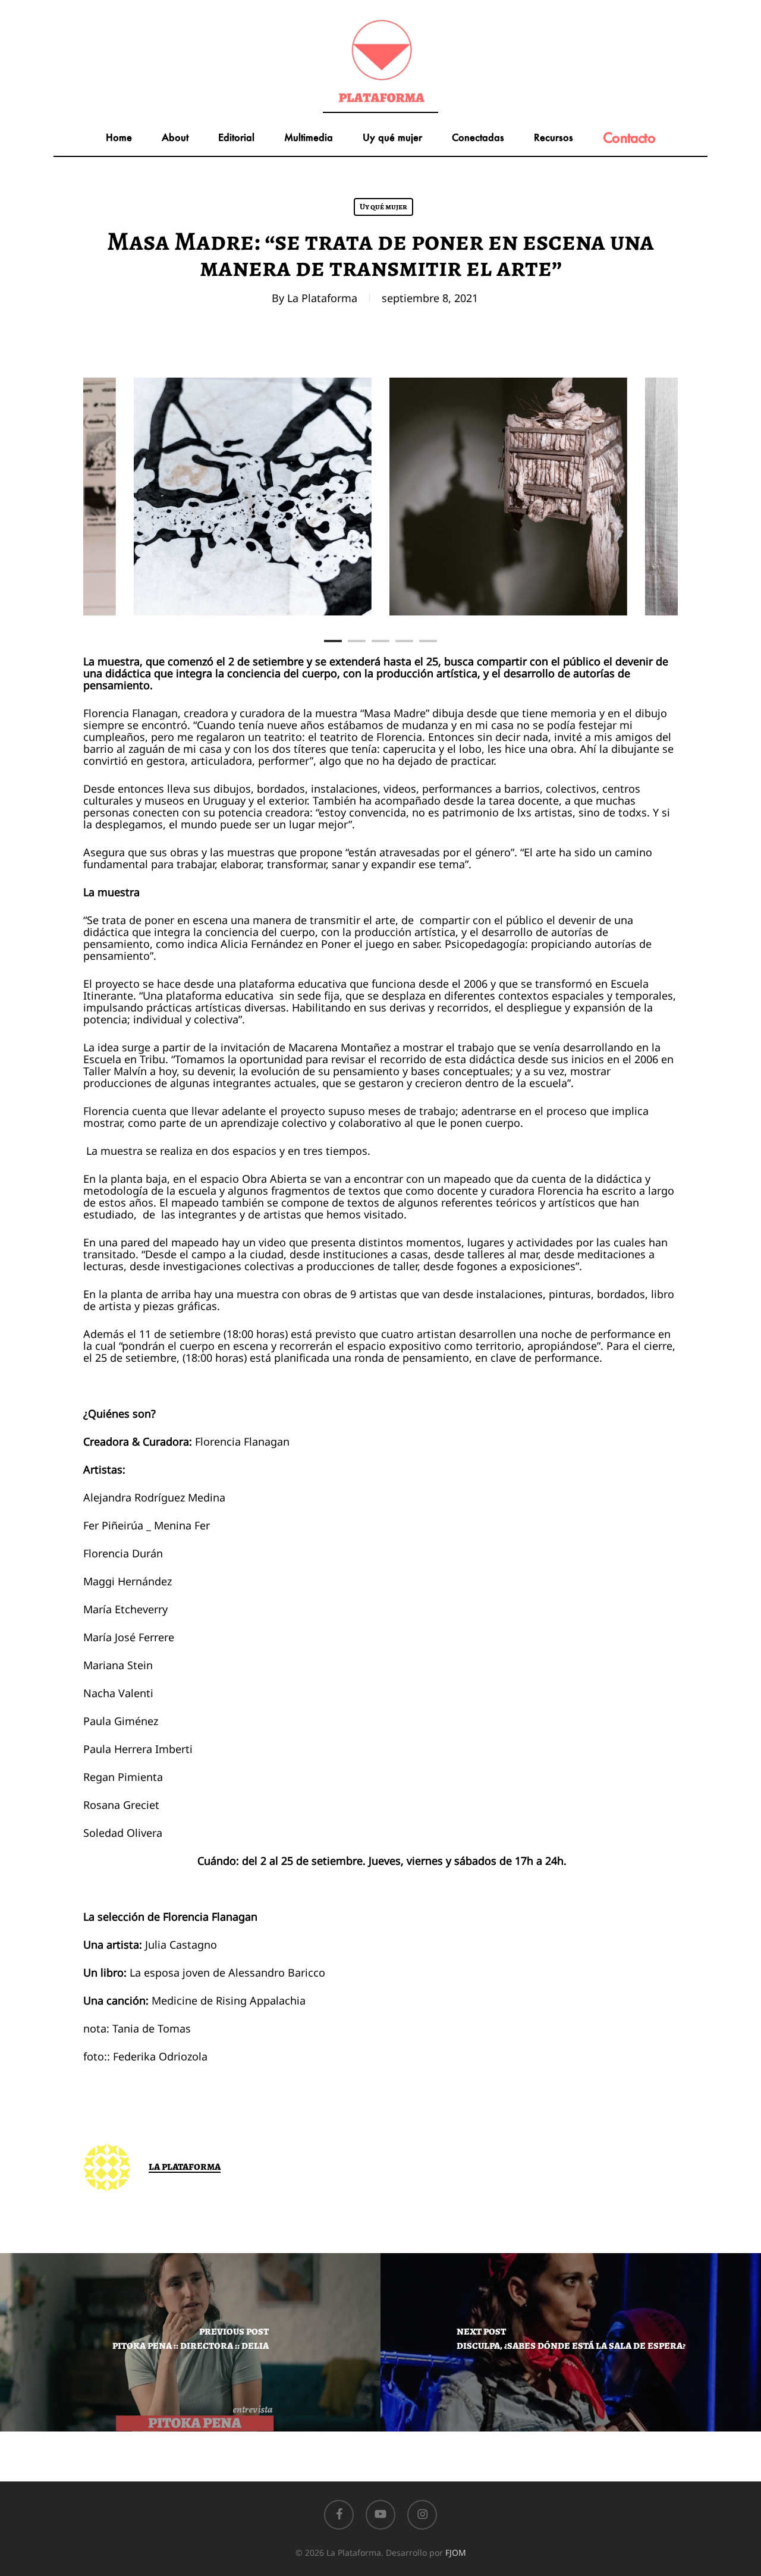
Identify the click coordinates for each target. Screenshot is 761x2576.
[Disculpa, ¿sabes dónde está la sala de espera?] (571, 2342)
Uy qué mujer (383, 207)
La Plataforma (322, 298)
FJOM (456, 2553)
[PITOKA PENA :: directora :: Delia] (190, 2342)
